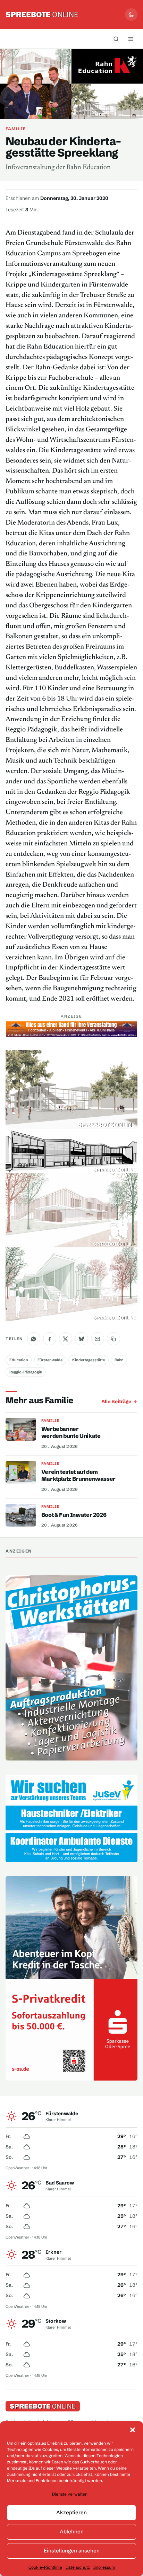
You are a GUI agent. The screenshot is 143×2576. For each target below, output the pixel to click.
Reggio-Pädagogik (26, 1372)
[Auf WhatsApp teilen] (34, 1339)
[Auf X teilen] (66, 1339)
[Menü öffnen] (131, 39)
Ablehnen (72, 2531)
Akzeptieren (71, 2512)
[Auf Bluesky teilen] (82, 1339)
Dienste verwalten (70, 2494)
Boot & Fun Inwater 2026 (74, 1515)
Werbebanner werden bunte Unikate (71, 1432)
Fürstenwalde (50, 1360)
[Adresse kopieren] (113, 1339)
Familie (16, 129)
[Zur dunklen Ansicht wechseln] (131, 15)
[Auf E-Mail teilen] (98, 1339)
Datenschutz (78, 2567)
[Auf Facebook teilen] (50, 1339)
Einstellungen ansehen (72, 2551)
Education (19, 1360)
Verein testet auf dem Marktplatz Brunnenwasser (78, 1475)
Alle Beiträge (116, 1401)
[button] (133, 2430)
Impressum (104, 2567)
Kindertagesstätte (89, 1360)
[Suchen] (116, 39)
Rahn (119, 1360)
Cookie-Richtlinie (45, 2567)
